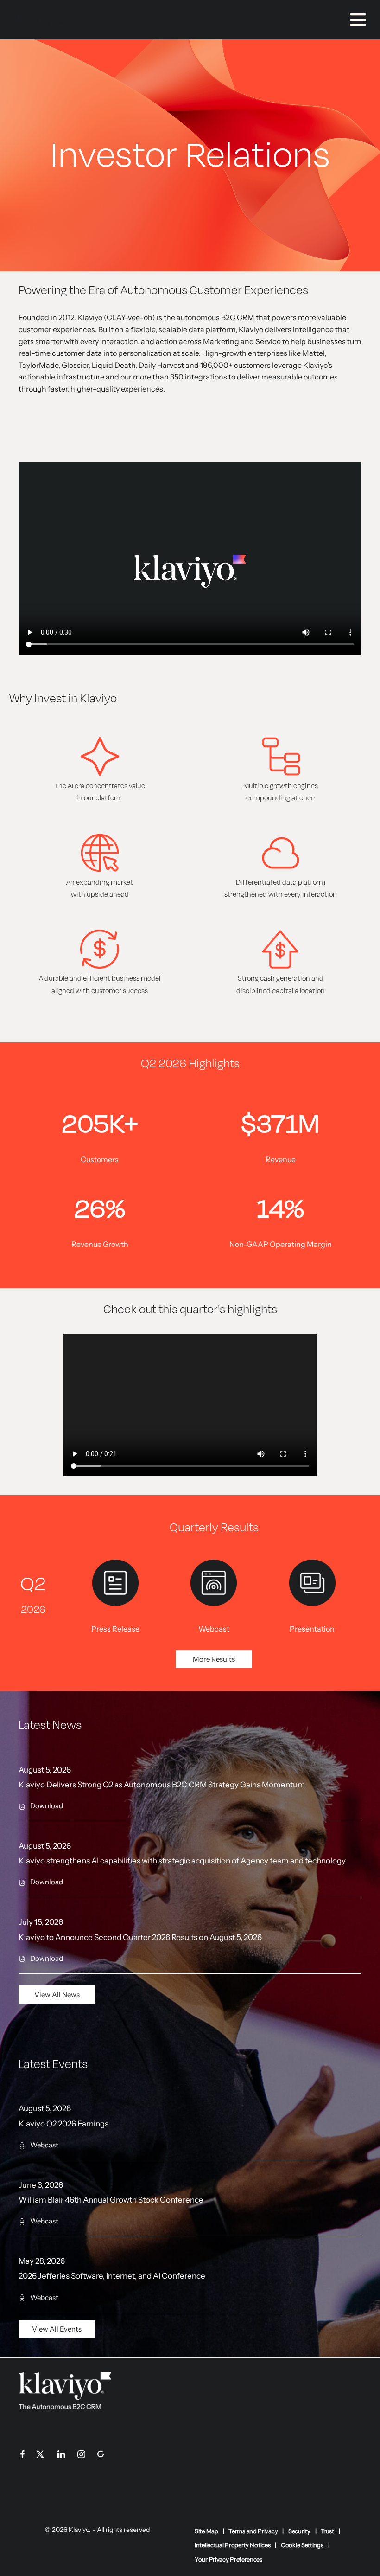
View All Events (57, 2329)
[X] (45, 2456)
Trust (327, 2531)
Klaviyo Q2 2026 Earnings (63, 2124)
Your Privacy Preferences (228, 2560)
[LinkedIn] (61, 2456)
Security (299, 2531)
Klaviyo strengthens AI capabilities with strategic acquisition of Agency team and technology (182, 1861)
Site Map (206, 2531)
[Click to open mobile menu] (358, 20)
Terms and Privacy (253, 2531)
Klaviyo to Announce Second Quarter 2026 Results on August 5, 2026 (140, 1937)
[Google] (101, 2456)
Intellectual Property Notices (232, 2545)
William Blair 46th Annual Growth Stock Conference (111, 2200)
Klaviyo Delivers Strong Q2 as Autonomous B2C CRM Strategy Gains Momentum (162, 1785)
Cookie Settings (302, 2545)
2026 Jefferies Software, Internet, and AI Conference (112, 2276)
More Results (214, 1659)
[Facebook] (22, 2456)
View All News (57, 1995)
